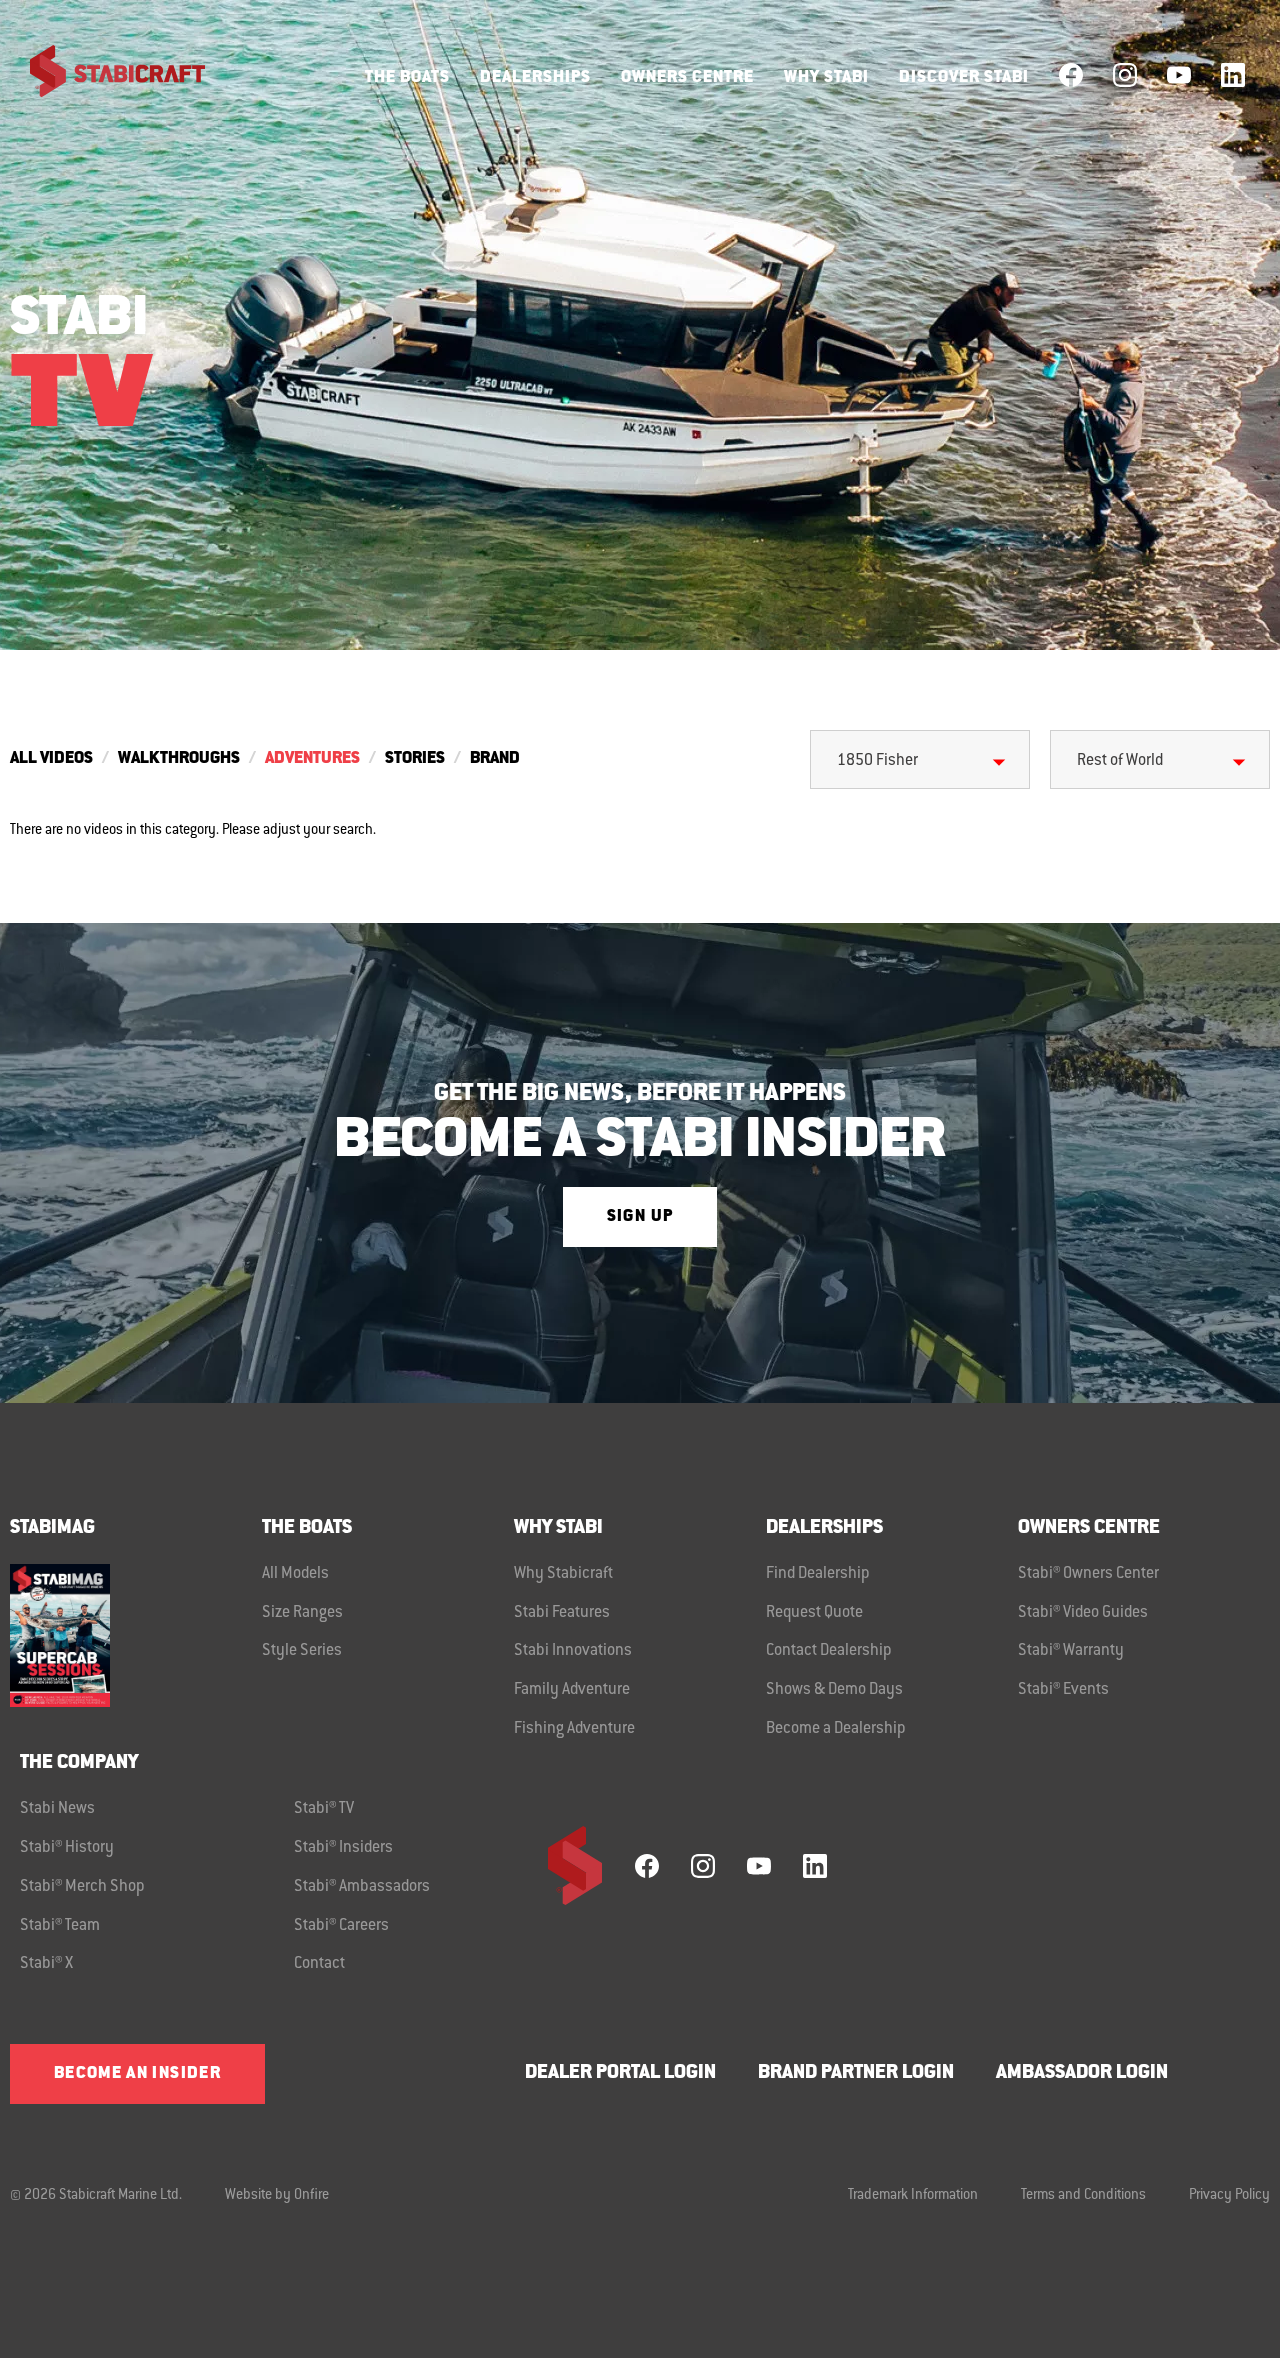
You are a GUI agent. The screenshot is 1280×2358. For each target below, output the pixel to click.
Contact (319, 1964)
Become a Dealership (836, 1729)
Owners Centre (687, 78)
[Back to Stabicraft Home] (105, 75)
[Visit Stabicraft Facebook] (1071, 75)
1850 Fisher (877, 761)
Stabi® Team (60, 1926)
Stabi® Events (1063, 1690)
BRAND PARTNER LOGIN (856, 2073)
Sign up (640, 1217)
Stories (415, 759)
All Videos (51, 759)
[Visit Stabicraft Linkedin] (1233, 75)
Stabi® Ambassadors (362, 1887)
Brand (495, 759)
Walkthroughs (179, 759)
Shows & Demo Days (834, 1690)
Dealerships (535, 78)
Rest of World (1120, 761)
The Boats (407, 78)
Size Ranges (302, 1613)
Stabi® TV (324, 1809)
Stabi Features (562, 1613)
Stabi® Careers (341, 1926)
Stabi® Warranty (1071, 1651)
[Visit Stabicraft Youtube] (1179, 75)
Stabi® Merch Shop (82, 1887)
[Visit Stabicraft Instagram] (1125, 75)
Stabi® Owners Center (1088, 1574)
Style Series (302, 1651)
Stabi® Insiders (343, 1848)
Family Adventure (572, 1690)
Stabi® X (46, 1964)
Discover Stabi (964, 78)
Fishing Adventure (574, 1729)
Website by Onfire (277, 2196)
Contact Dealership (829, 1651)
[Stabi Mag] (136, 1635)
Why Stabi (826, 78)
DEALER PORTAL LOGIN (620, 2073)
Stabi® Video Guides (1083, 1613)
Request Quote (814, 1613)
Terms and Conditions (1083, 2196)
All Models (295, 1574)
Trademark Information (913, 2196)
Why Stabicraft (563, 1574)
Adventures (312, 759)
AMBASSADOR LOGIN (1082, 2073)
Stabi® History (67, 1848)
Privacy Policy (1229, 2196)
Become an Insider (137, 2074)
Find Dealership (818, 1574)
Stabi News (57, 1809)
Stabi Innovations (573, 1651)
